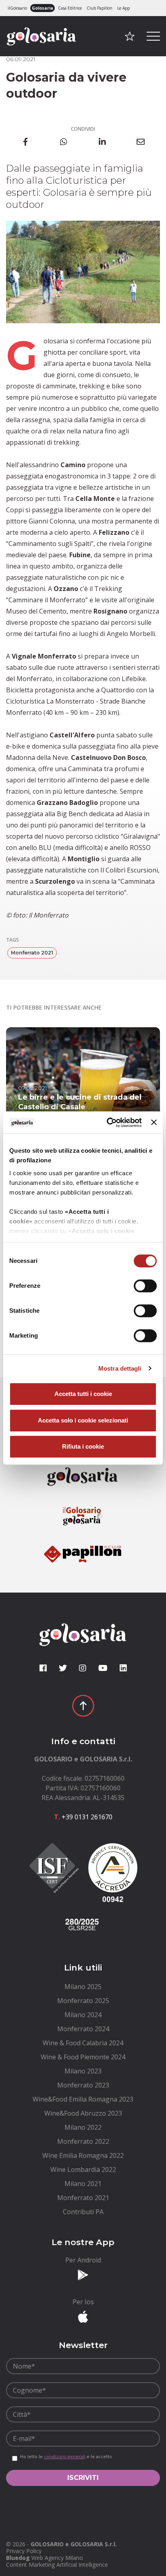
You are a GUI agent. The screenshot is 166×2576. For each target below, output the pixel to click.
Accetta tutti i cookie (83, 1394)
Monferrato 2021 (32, 953)
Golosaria (43, 8)
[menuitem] (83, 1987)
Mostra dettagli (120, 1368)
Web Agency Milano (57, 2558)
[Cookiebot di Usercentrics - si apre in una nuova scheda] (108, 1123)
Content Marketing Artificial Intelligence (57, 2565)
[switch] (145, 1286)
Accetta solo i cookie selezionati (83, 1420)
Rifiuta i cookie (83, 1446)
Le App (123, 8)
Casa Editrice (70, 8)
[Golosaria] (41, 47)
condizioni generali (65, 2456)
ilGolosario (17, 8)
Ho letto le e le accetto (66, 2457)
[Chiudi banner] (154, 1123)
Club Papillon (100, 8)
